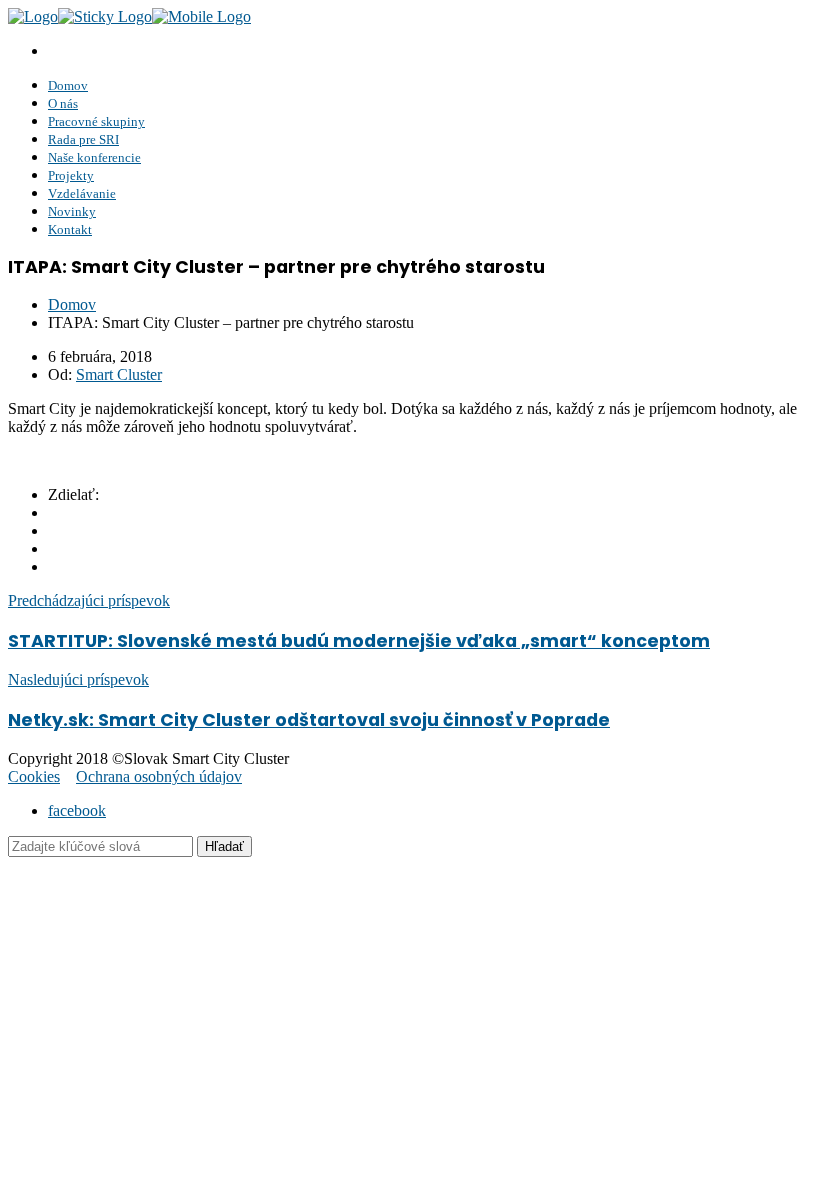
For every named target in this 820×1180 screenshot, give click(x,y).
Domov (72, 304)
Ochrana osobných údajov (159, 776)
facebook (77, 810)
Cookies (34, 776)
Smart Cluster (119, 374)
